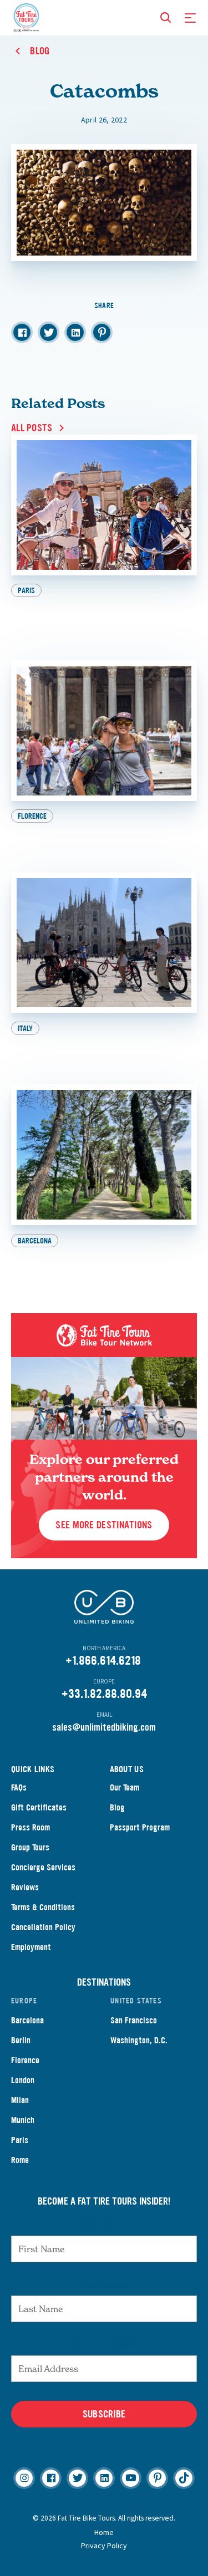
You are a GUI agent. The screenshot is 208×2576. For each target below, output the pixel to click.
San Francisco (134, 2020)
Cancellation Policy (43, 1927)
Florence (25, 2060)
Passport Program (140, 1827)
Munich (23, 2120)
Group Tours (30, 1847)
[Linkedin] (104, 2478)
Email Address (104, 2344)
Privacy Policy (104, 2546)
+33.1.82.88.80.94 (104, 1694)
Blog (117, 1807)
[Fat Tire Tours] (26, 17)
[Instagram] (24, 2478)
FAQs (19, 1787)
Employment (31, 1947)
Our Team (125, 1787)
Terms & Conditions (43, 1907)
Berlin (21, 2040)
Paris (20, 2140)
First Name (104, 2225)
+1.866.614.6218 (103, 1661)
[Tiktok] (184, 2478)
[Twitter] (77, 2478)
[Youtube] (131, 2478)
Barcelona (27, 2020)
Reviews (25, 1887)
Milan (20, 2100)
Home (104, 2532)
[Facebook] (51, 2478)
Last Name (104, 2284)
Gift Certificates (39, 1807)
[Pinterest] (157, 2478)
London (23, 2080)
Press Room (31, 1827)
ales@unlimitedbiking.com (106, 1727)
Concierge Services (43, 1867)
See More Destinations (104, 1525)
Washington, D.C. (139, 2040)
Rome (20, 2160)
